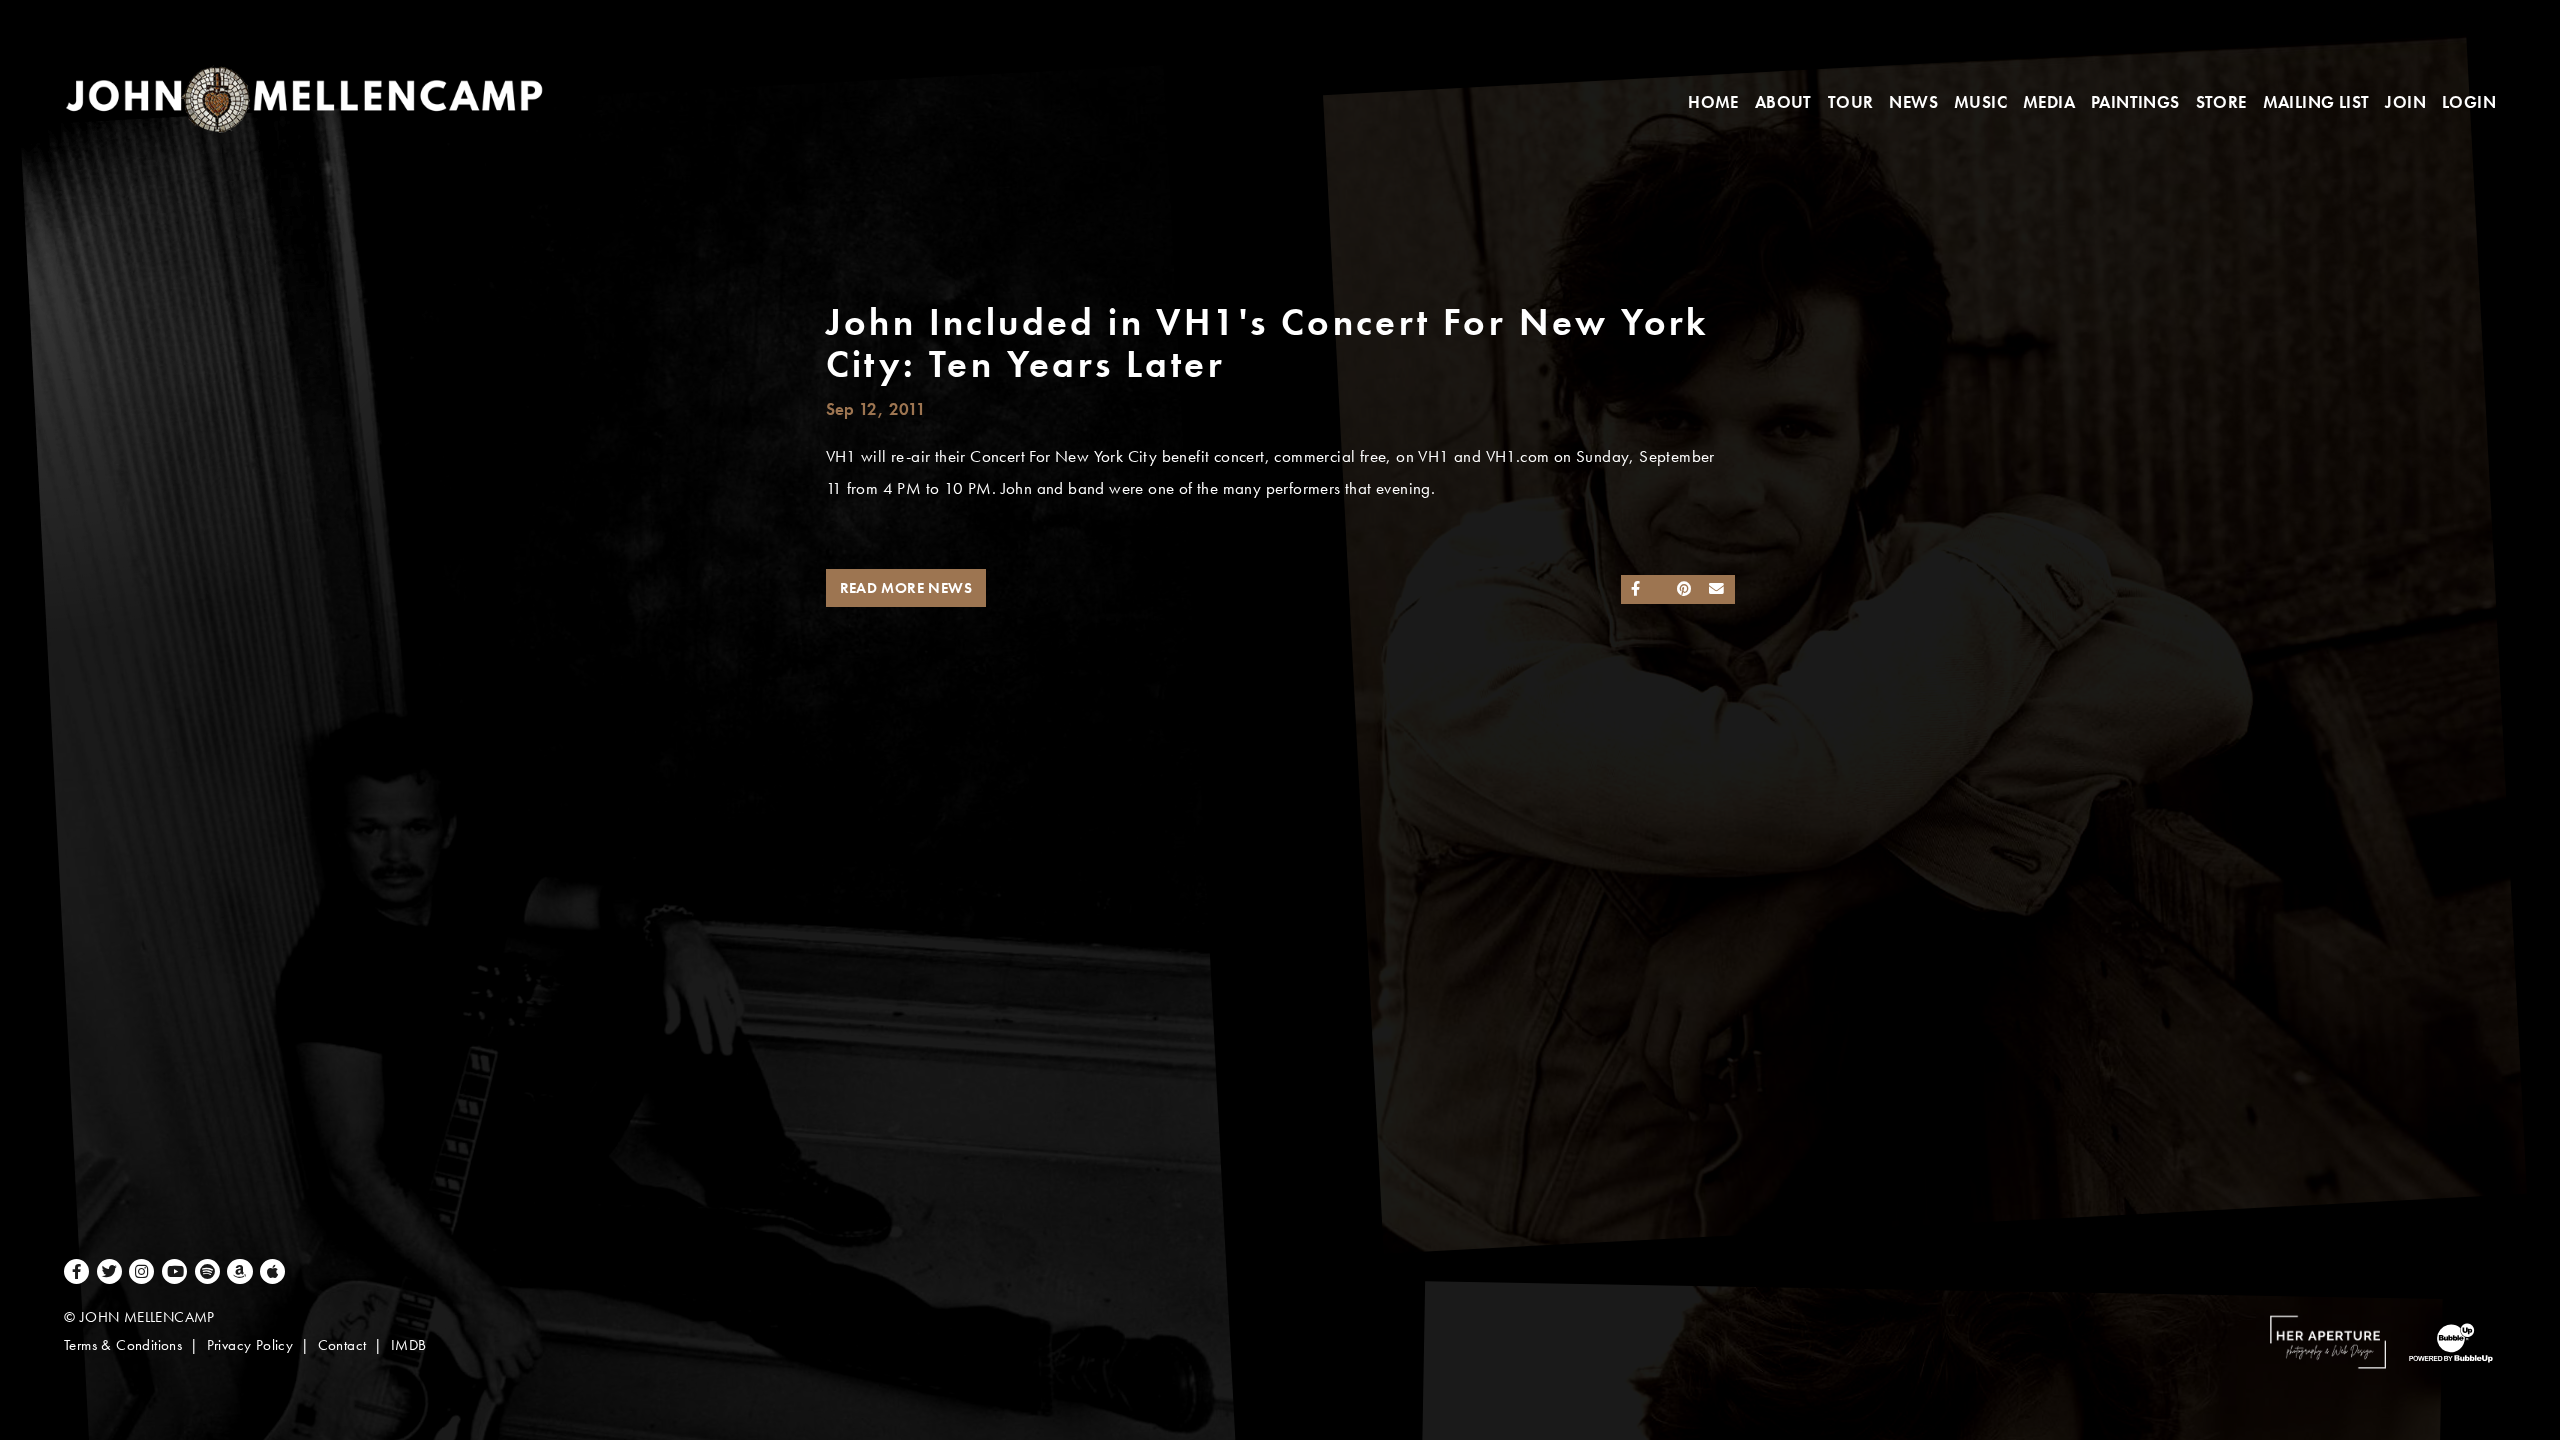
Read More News (906, 588)
